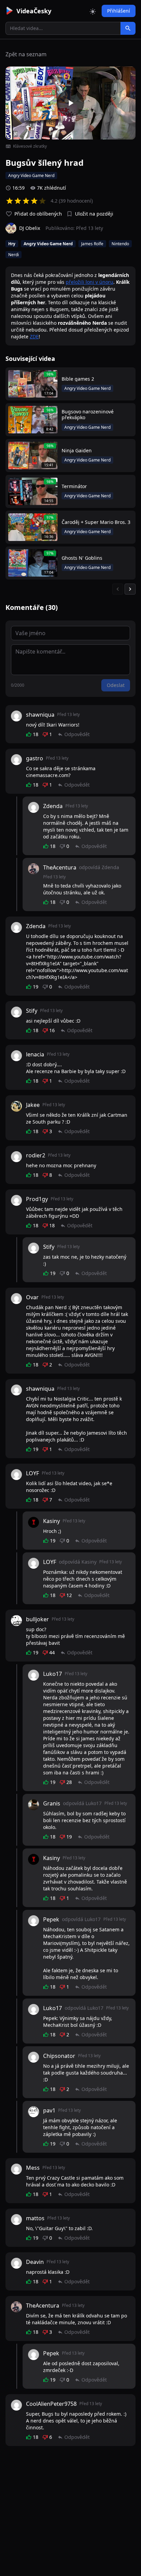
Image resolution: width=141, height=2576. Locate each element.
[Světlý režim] (93, 11)
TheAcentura (60, 867)
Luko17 (53, 1674)
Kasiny (52, 1521)
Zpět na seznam (26, 54)
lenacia (35, 1054)
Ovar (32, 1297)
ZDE (34, 336)
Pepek (51, 1919)
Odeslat (116, 685)
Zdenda (53, 806)
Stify (32, 1011)
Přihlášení (119, 11)
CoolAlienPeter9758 (51, 2404)
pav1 (49, 2110)
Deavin (35, 2262)
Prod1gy (37, 1199)
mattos (35, 2218)
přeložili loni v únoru (89, 282)
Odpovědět (77, 734)
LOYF (33, 1473)
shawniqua (40, 715)
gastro (35, 758)
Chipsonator (59, 2056)
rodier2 (36, 1155)
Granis (52, 1803)
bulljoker (37, 1619)
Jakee (33, 1105)
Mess (33, 2168)
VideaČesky (34, 11)
